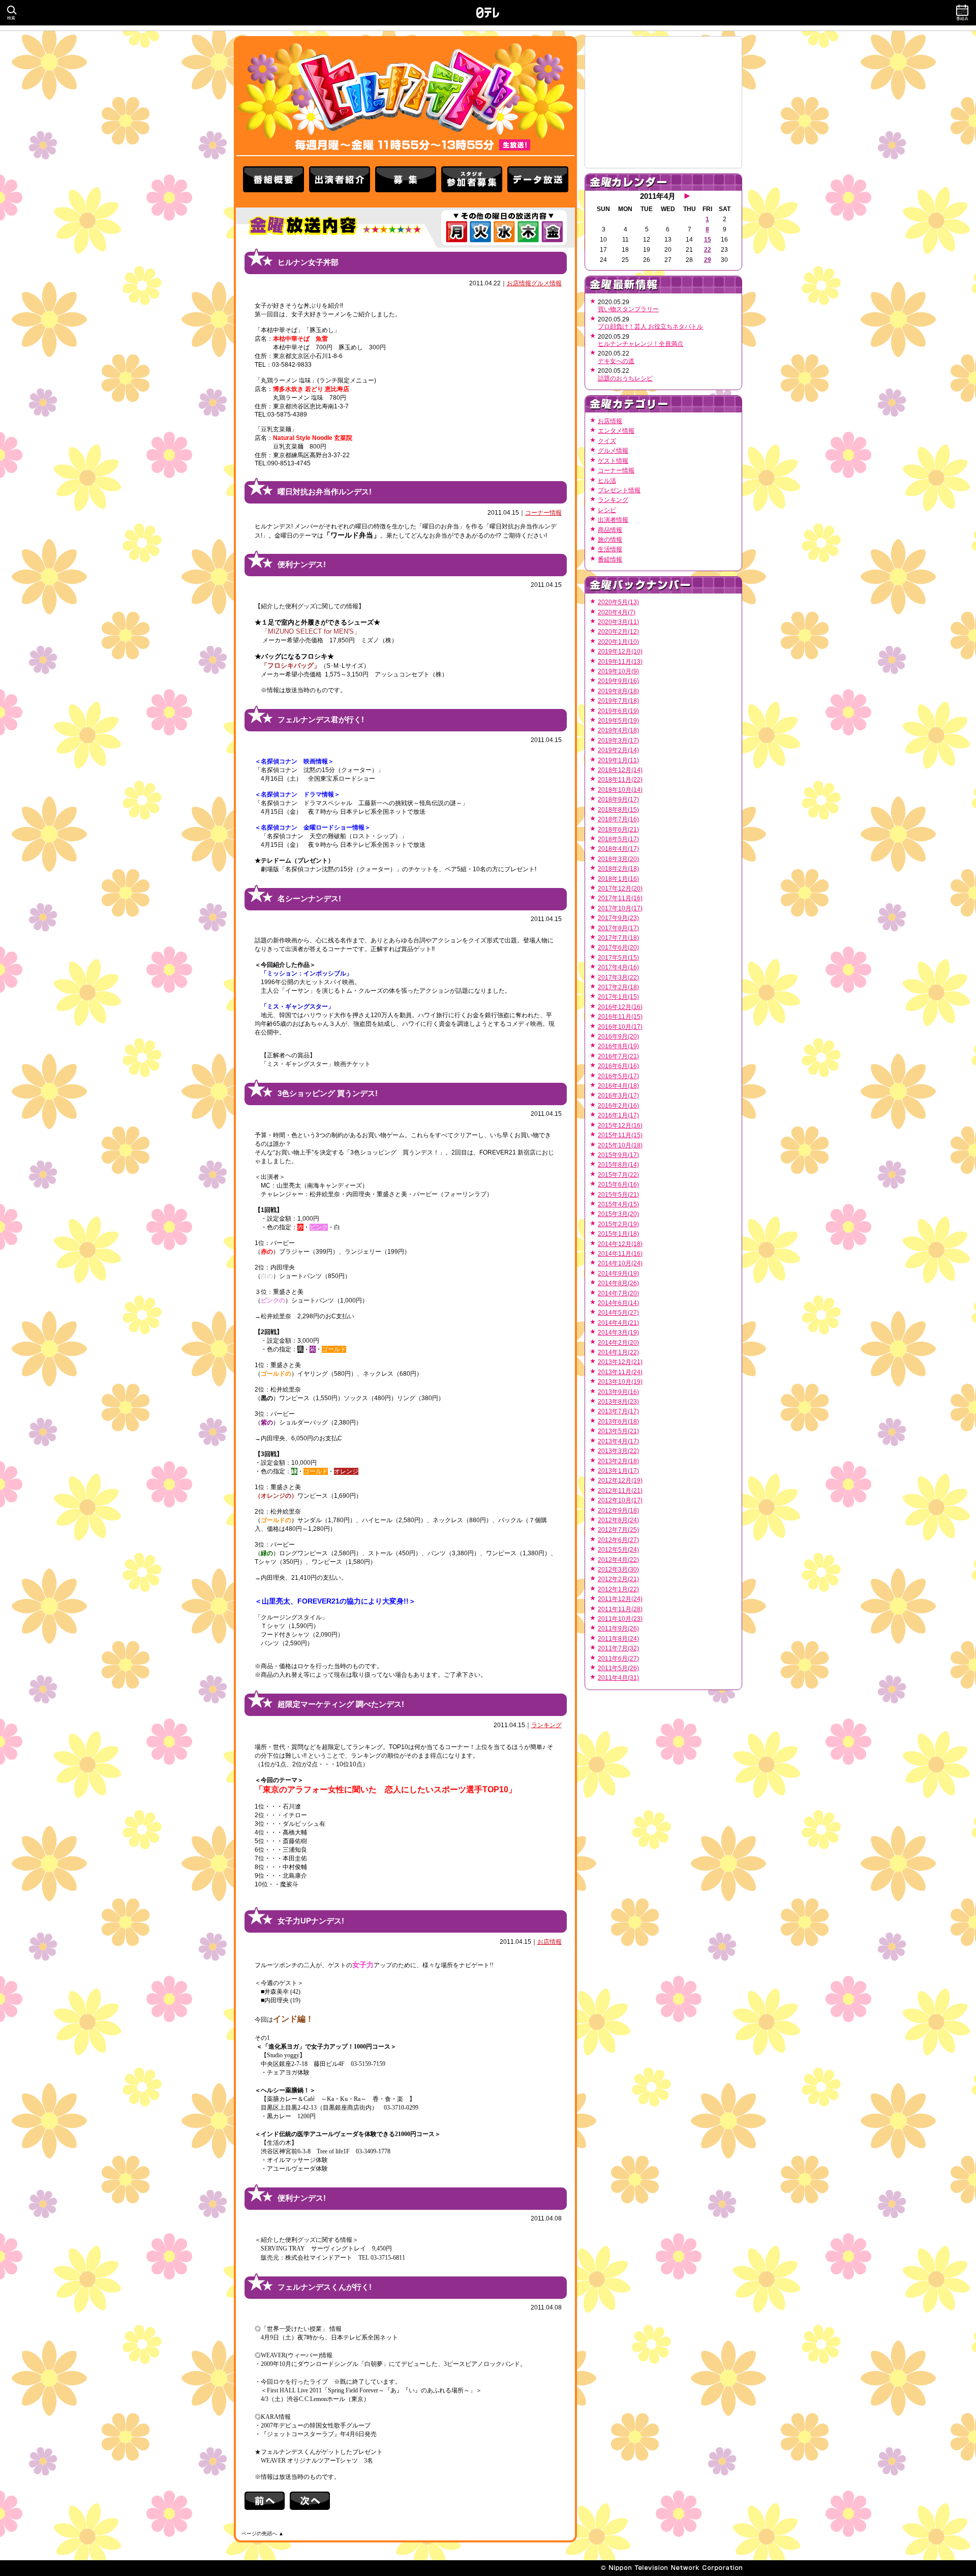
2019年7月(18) (618, 701)
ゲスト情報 (613, 461)
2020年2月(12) (618, 632)
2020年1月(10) (618, 642)
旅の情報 (610, 540)
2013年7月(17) (618, 1411)
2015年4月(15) (618, 1204)
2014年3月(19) (618, 1333)
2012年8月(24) (618, 1520)
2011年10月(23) (620, 1619)
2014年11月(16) (620, 1254)
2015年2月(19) (618, 1224)
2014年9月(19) (618, 1274)
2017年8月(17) (618, 928)
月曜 (456, 232)
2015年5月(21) (618, 1195)
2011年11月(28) (620, 1609)
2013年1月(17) (618, 1471)
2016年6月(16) (618, 1066)
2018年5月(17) (618, 839)
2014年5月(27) (618, 1313)
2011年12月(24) (620, 1599)
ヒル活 (607, 481)
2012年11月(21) (620, 1491)
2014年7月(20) (618, 1293)
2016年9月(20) (618, 1037)
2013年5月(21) (618, 1431)
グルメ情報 (546, 283)
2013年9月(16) (618, 1392)
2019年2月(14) (618, 750)
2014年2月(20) (618, 1343)
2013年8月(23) (618, 1402)
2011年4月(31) (618, 1678)
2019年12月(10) (620, 652)
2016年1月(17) (618, 1115)
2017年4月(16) (618, 967)
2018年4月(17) (618, 849)
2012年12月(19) (620, 1481)
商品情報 (610, 530)
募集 (406, 182)
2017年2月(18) (618, 987)
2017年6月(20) (618, 948)
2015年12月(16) (620, 1126)
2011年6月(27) (618, 1659)
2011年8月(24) (618, 1639)
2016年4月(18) (618, 1086)
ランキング (546, 1725)
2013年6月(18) (618, 1422)
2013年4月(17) (618, 1441)
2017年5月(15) (618, 958)
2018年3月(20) (618, 859)
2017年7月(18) (618, 938)
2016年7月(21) (618, 1056)
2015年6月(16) (618, 1185)
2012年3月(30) (618, 1570)
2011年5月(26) (618, 1668)
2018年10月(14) (620, 790)
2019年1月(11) (618, 760)
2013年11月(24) (620, 1372)
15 (708, 240)
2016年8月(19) (618, 1046)
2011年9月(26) (618, 1628)
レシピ (607, 510)
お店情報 (519, 283)
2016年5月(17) (618, 1076)
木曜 (528, 232)
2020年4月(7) (617, 612)
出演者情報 (613, 520)
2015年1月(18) (618, 1234)
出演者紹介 (340, 182)
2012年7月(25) (618, 1530)
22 (708, 250)
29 (708, 260)
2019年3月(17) (618, 741)
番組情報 (610, 559)
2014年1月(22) (618, 1352)
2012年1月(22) (618, 1589)
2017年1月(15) (618, 997)
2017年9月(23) (618, 918)
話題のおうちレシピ (625, 378)
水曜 (504, 232)
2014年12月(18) (620, 1244)
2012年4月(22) (618, 1560)
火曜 (480, 232)
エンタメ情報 (616, 431)
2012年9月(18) (618, 1511)
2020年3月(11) (618, 622)
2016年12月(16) (620, 1007)
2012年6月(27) (618, 1540)
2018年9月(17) (618, 800)
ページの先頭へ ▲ (263, 2534)
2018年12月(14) (620, 770)
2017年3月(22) (618, 978)
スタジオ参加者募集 (472, 182)
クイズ (607, 441)
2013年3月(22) (618, 1451)
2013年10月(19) (620, 1382)
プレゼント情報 (619, 490)
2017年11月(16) (620, 898)
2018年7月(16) (618, 819)
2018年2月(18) (618, 869)
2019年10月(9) (618, 671)
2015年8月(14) (618, 1165)
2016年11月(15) (620, 1017)
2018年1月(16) (618, 879)
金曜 (552, 232)
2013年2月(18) (618, 1461)
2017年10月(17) (620, 908)
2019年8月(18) (618, 691)
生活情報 (610, 549)
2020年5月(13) (618, 602)
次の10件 (310, 2501)
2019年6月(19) (618, 711)
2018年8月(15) (618, 810)
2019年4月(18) (618, 730)
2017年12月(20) (620, 889)
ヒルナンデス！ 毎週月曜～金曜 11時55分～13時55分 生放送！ (405, 96)
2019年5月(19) (618, 721)
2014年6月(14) (618, 1303)
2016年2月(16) (618, 1106)
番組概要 (273, 182)
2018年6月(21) (618, 830)
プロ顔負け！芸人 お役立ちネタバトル (650, 327)
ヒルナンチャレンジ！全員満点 (640, 344)
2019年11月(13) (620, 662)
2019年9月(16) (618, 681)
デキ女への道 (616, 361)
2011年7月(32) (618, 1648)
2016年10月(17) (620, 1027)
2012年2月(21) (618, 1579)
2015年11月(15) (620, 1135)
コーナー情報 (543, 513)
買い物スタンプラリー (628, 309)
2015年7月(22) (618, 1175)
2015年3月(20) (618, 1214)
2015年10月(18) (620, 1145)
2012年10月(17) (620, 1500)
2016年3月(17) (618, 1095)
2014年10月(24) (620, 1263)
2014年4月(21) (618, 1323)
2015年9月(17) (618, 1155)
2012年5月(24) (618, 1550)
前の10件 (267, 2501)
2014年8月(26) (618, 1283)
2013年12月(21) (620, 1362)
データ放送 (538, 182)
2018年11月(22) (620, 780)
